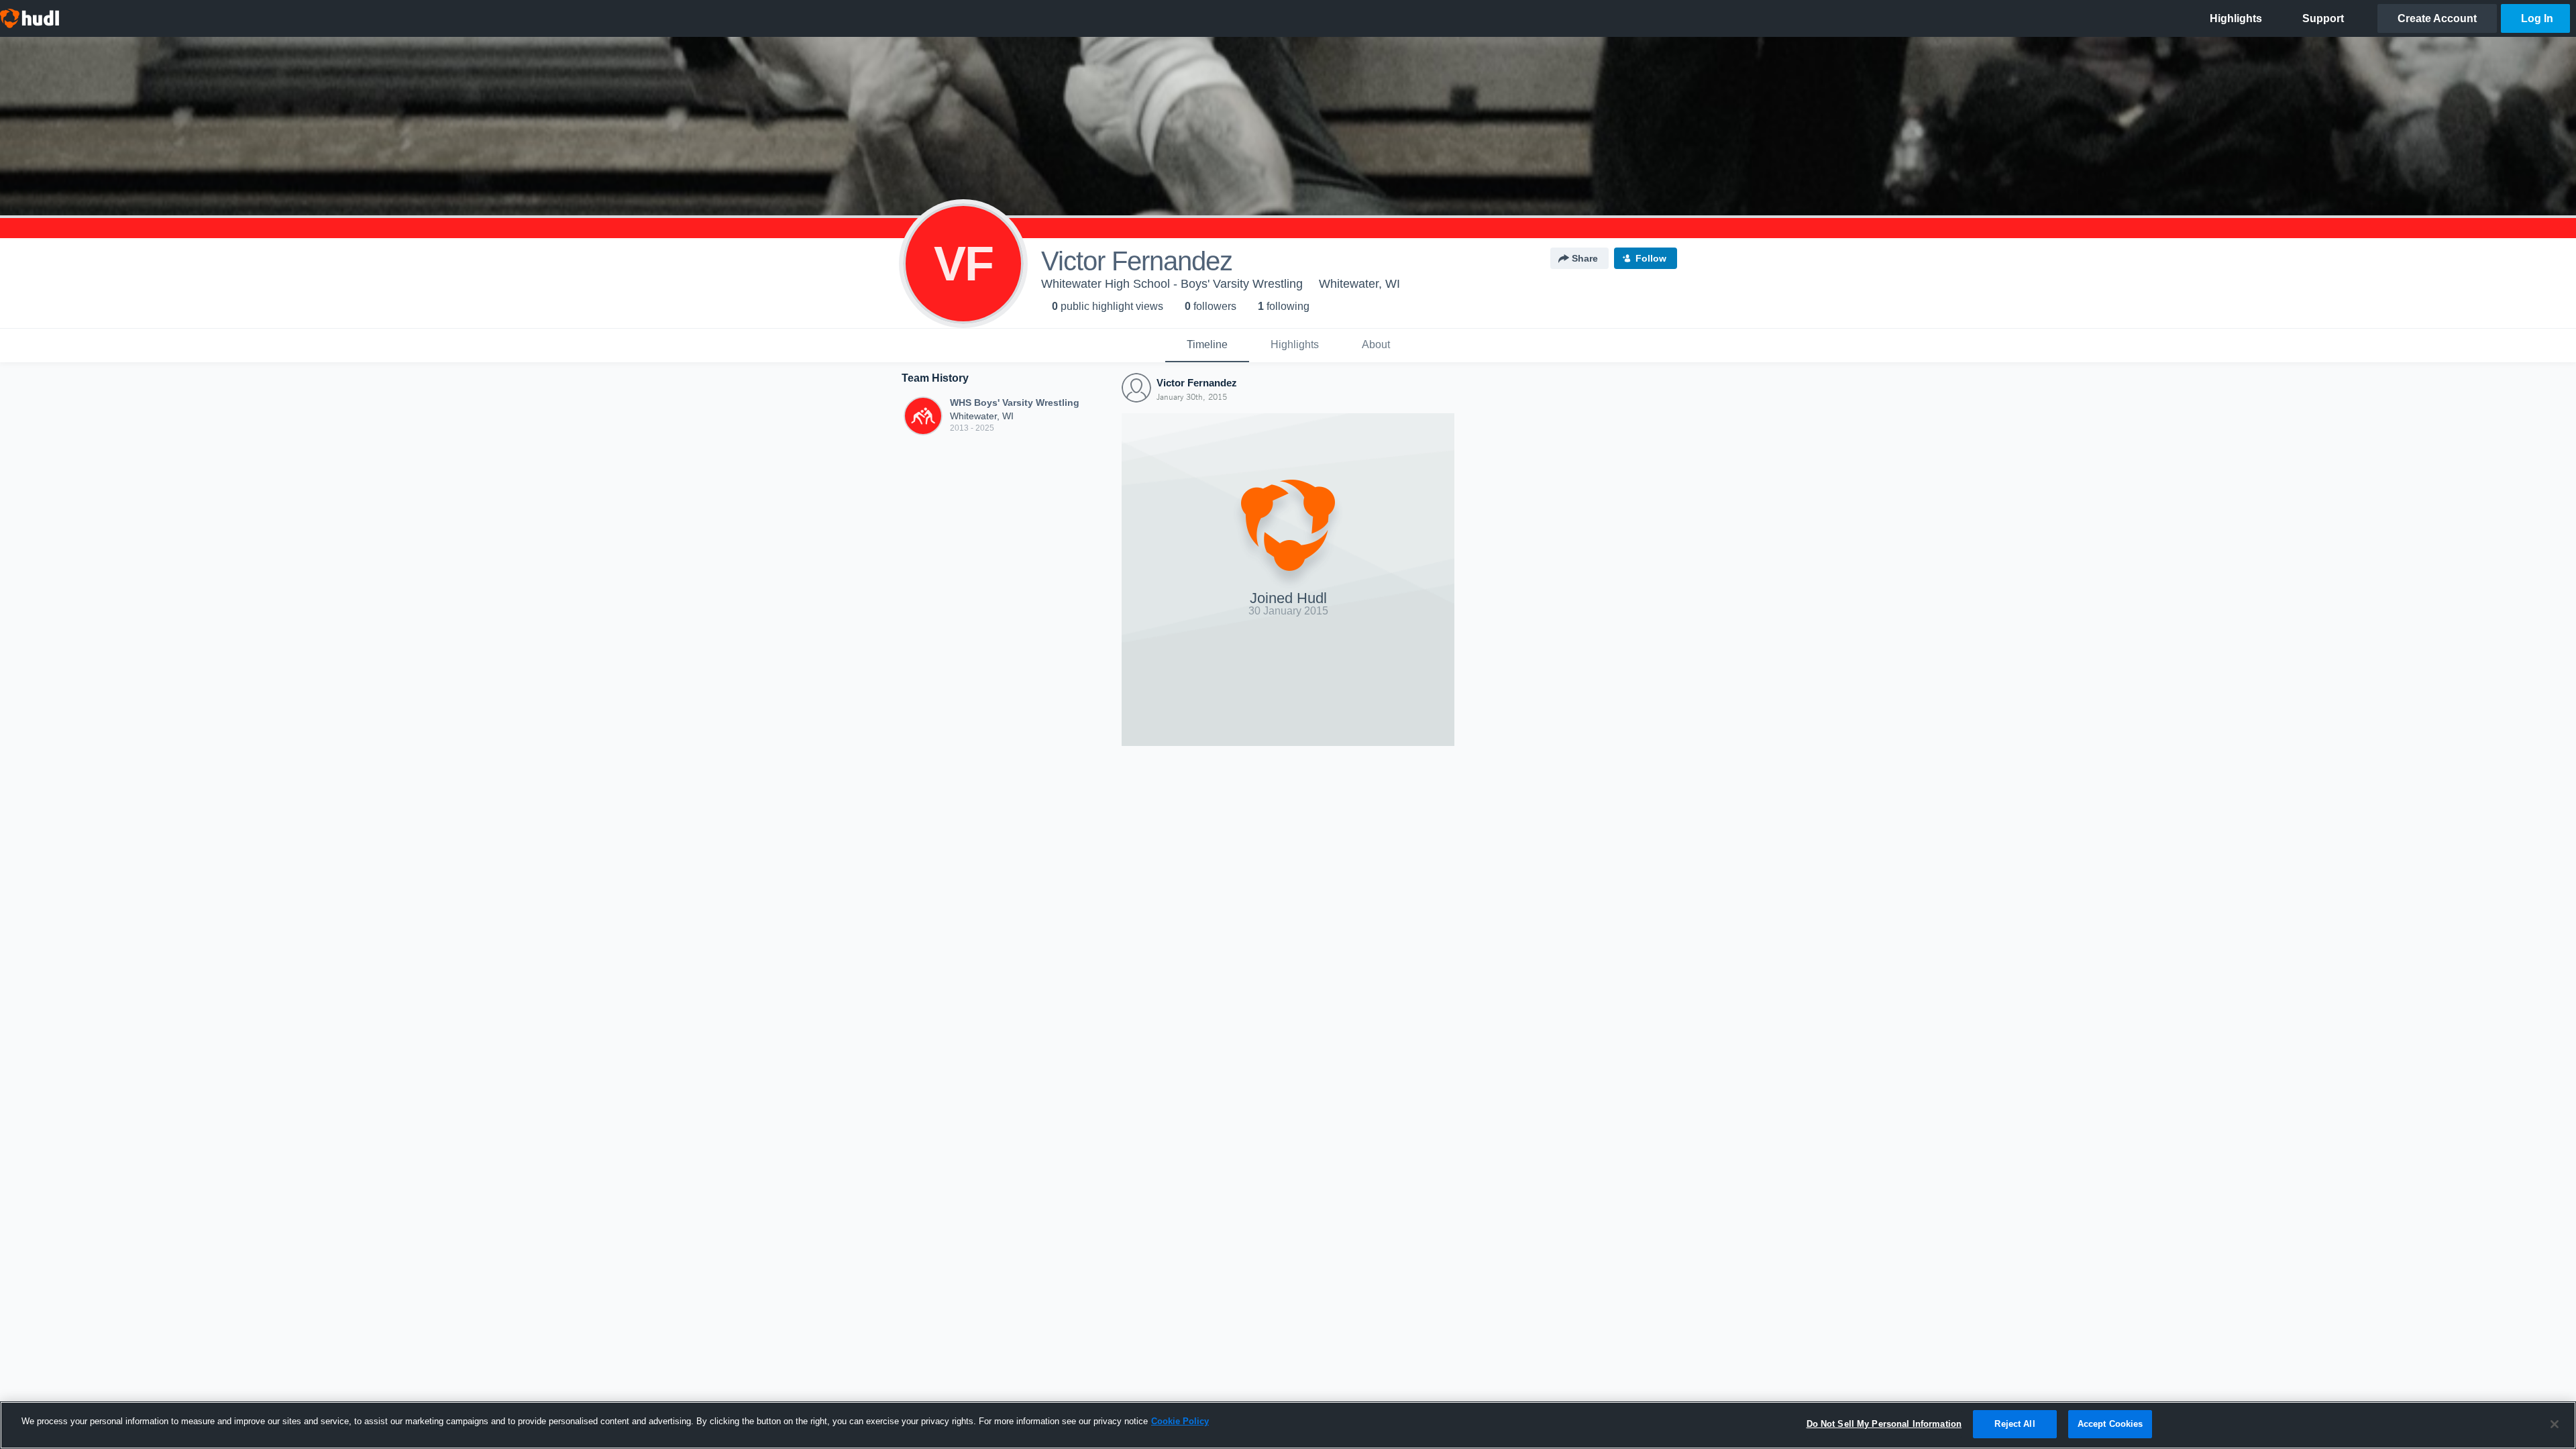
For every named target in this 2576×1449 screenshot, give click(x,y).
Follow (1651, 258)
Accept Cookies (2110, 1424)
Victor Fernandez (1197, 383)
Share (1585, 258)
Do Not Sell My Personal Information (1884, 1424)
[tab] (1207, 345)
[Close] (2555, 1424)
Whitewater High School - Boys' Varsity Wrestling (1172, 284)
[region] (1288, 1425)
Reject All (2015, 1424)
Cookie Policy (1180, 1421)
